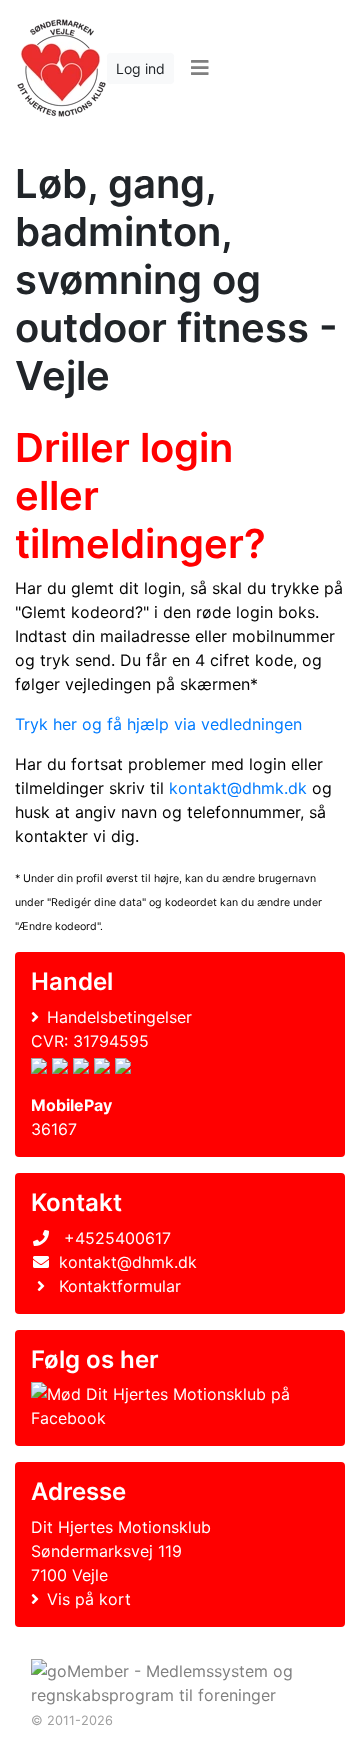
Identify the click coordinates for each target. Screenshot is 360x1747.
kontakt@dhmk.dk (238, 788)
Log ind (140, 68)
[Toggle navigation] (199, 68)
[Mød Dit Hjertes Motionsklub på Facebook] (176, 1406)
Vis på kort (89, 1599)
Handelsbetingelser (119, 1017)
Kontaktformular (120, 1286)
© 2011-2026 (72, 1720)
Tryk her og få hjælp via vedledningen (158, 724)
